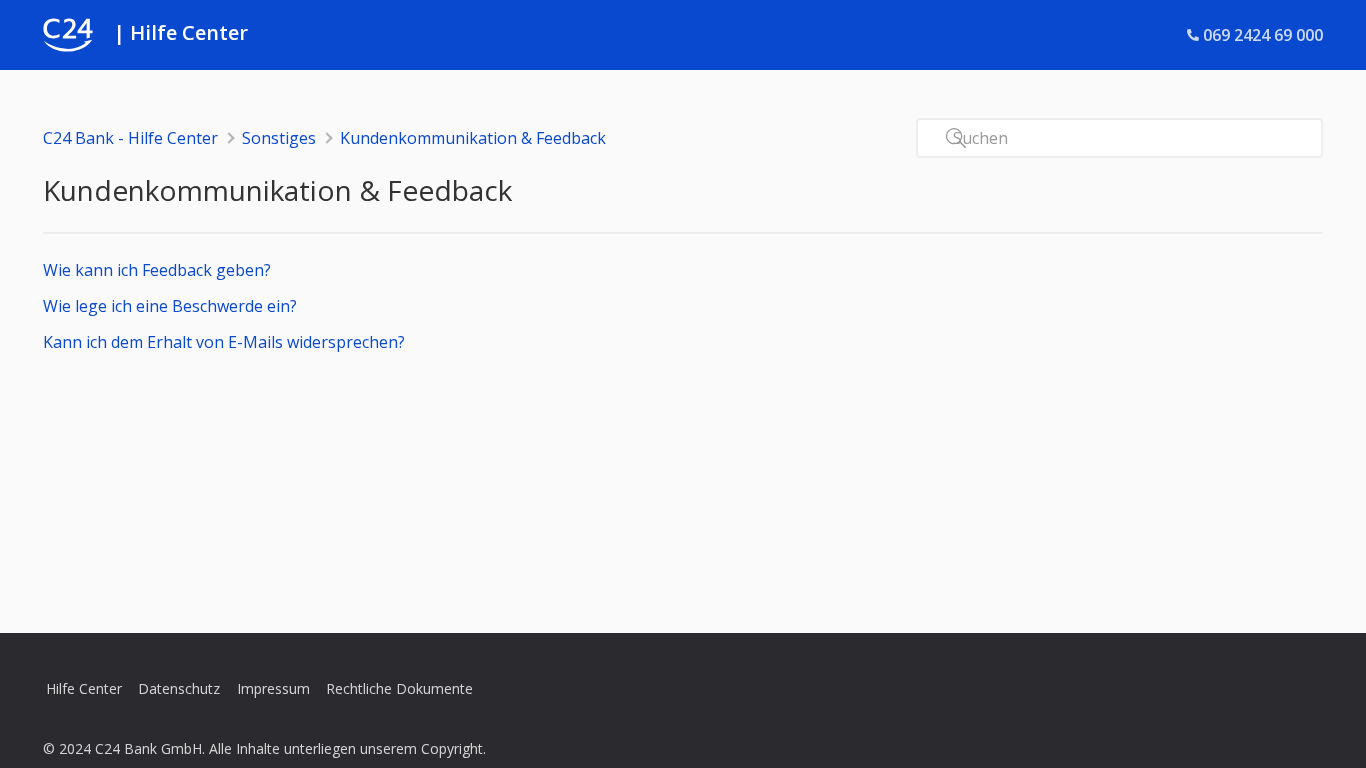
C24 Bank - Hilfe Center (130, 138)
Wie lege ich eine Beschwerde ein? (170, 306)
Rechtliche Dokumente (399, 688)
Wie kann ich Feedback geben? (157, 270)
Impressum (273, 688)
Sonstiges (279, 138)
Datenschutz (179, 688)
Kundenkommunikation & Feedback (473, 138)
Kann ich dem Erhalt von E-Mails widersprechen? (224, 342)
